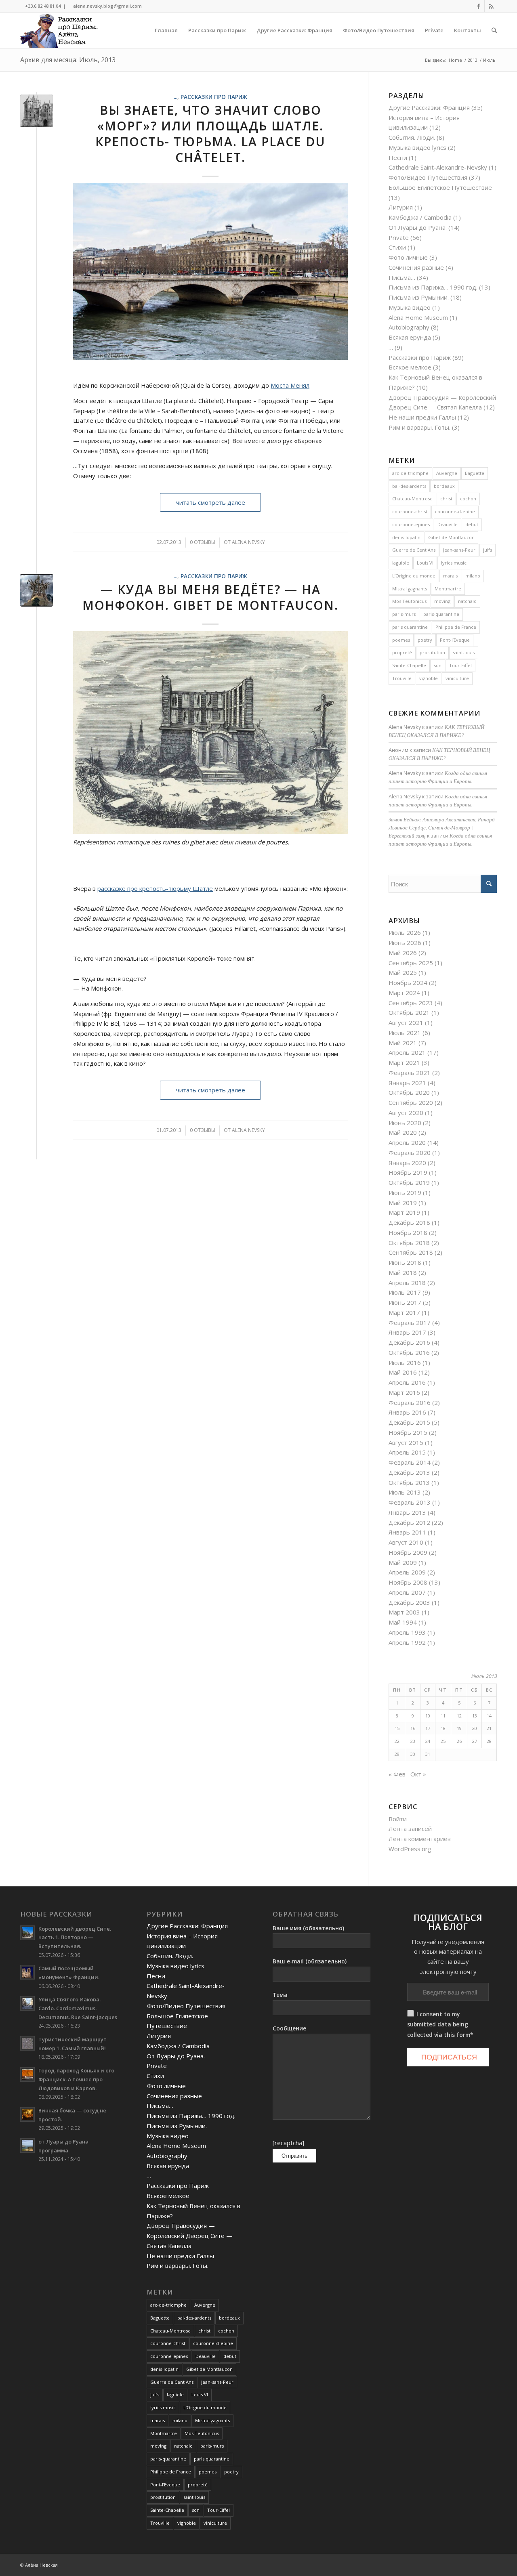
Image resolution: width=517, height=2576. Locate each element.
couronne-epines (411, 524)
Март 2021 (404, 1062)
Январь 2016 (407, 1412)
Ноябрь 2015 (408, 1432)
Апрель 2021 (407, 1052)
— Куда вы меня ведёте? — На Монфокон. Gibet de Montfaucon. (210, 597)
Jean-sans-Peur (459, 550)
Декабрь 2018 (409, 1222)
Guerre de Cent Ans (414, 550)
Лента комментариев (420, 1839)
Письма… (402, 277)
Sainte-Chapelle (409, 665)
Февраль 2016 (410, 1402)
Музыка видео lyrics (417, 147)
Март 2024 (404, 993)
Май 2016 (403, 1372)
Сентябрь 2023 (411, 1003)
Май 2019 (403, 1203)
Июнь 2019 (405, 1192)
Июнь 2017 (405, 1302)
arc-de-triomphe (410, 473)
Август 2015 (406, 1442)
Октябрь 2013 (409, 1482)
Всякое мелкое (410, 367)
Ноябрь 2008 (408, 1582)
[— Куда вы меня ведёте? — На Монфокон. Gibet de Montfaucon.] (37, 590)
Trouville (402, 678)
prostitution (432, 652)
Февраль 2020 (410, 1153)
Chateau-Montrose (412, 499)
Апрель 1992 (407, 1642)
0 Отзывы (203, 542)
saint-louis (464, 652)
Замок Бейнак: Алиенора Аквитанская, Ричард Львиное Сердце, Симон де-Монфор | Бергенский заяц (442, 827)
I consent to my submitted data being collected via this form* (440, 2025)
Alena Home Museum (418, 317)
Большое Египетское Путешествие (440, 187)
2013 (473, 60)
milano (473, 576)
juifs (488, 550)
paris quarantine (410, 627)
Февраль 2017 (410, 1323)
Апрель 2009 (407, 1572)
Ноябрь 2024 (408, 983)
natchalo (467, 601)
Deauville (448, 524)
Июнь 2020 (405, 1123)
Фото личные (408, 257)
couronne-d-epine (455, 511)
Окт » (418, 1774)
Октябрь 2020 (409, 1092)
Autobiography (409, 327)
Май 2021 (403, 1043)
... (175, 97)
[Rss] (491, 6)
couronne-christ (410, 511)
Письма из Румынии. (419, 297)
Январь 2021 (407, 1083)
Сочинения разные (416, 267)
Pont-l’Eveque (455, 640)
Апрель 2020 (407, 1142)
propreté (402, 652)
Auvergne (447, 473)
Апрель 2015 (407, 1452)
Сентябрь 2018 (411, 1252)
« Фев (397, 1774)
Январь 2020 (407, 1163)
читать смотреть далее (211, 502)
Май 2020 (403, 1132)
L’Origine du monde (414, 576)
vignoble (429, 678)
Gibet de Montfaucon (451, 537)
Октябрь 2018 (409, 1243)
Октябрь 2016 (409, 1352)
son (438, 665)
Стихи (397, 247)
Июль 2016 (405, 1363)
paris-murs (404, 614)
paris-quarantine (441, 614)
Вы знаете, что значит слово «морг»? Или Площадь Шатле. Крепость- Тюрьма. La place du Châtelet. (210, 134)
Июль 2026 (405, 932)
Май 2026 (403, 953)
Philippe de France (456, 627)
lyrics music (454, 563)
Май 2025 (403, 972)
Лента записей (410, 1829)
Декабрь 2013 (409, 1472)
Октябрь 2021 (409, 1012)
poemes (401, 640)
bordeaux (444, 486)
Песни (398, 157)
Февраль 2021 (410, 1073)
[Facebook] (478, 6)
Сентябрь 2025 (411, 963)
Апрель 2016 (407, 1382)
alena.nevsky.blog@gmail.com (107, 6)
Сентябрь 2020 (411, 1102)
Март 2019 (404, 1212)
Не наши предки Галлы (422, 417)
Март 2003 (404, 1612)
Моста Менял (290, 385)
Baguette (475, 473)
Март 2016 (404, 1392)
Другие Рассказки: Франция (429, 107)
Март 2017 (404, 1312)
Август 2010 (406, 1542)
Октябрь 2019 (409, 1182)
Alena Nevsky (248, 542)
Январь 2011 (407, 1532)
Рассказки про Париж (214, 97)
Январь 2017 (407, 1332)
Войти (398, 1819)
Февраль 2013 (410, 1502)
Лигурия (401, 207)
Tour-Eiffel (460, 665)
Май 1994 (403, 1622)
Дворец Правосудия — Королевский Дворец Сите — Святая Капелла (190, 2236)
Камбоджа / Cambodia (420, 217)
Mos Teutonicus (409, 601)
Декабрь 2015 (409, 1422)
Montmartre (448, 589)
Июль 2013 (405, 1492)
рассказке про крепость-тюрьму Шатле (155, 888)
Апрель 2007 (407, 1592)
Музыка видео (410, 307)
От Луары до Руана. (418, 227)
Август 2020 (406, 1113)
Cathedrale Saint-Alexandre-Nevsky (438, 167)
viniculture (457, 678)
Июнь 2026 (405, 943)
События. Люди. (412, 137)
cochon (468, 499)
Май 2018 (403, 1272)
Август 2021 (406, 1022)
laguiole (401, 563)
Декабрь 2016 (409, 1342)
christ (446, 499)
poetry (425, 640)
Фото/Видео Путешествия (428, 177)
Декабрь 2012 (409, 1522)
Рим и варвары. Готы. (419, 427)
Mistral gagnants (410, 589)
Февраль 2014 (410, 1462)
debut (472, 524)
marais (450, 576)
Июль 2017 (405, 1292)
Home (455, 60)
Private (399, 237)
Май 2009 (403, 1562)
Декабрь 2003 (409, 1602)
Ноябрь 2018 (408, 1232)
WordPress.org (410, 1849)
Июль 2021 (405, 1033)
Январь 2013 (407, 1512)
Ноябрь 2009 (408, 1552)
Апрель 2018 (407, 1283)
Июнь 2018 (405, 1262)
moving (442, 601)
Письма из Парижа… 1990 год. (433, 287)
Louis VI (425, 563)
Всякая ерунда (410, 337)
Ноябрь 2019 (408, 1172)
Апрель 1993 (407, 1632)
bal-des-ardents (409, 486)
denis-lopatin (406, 537)
